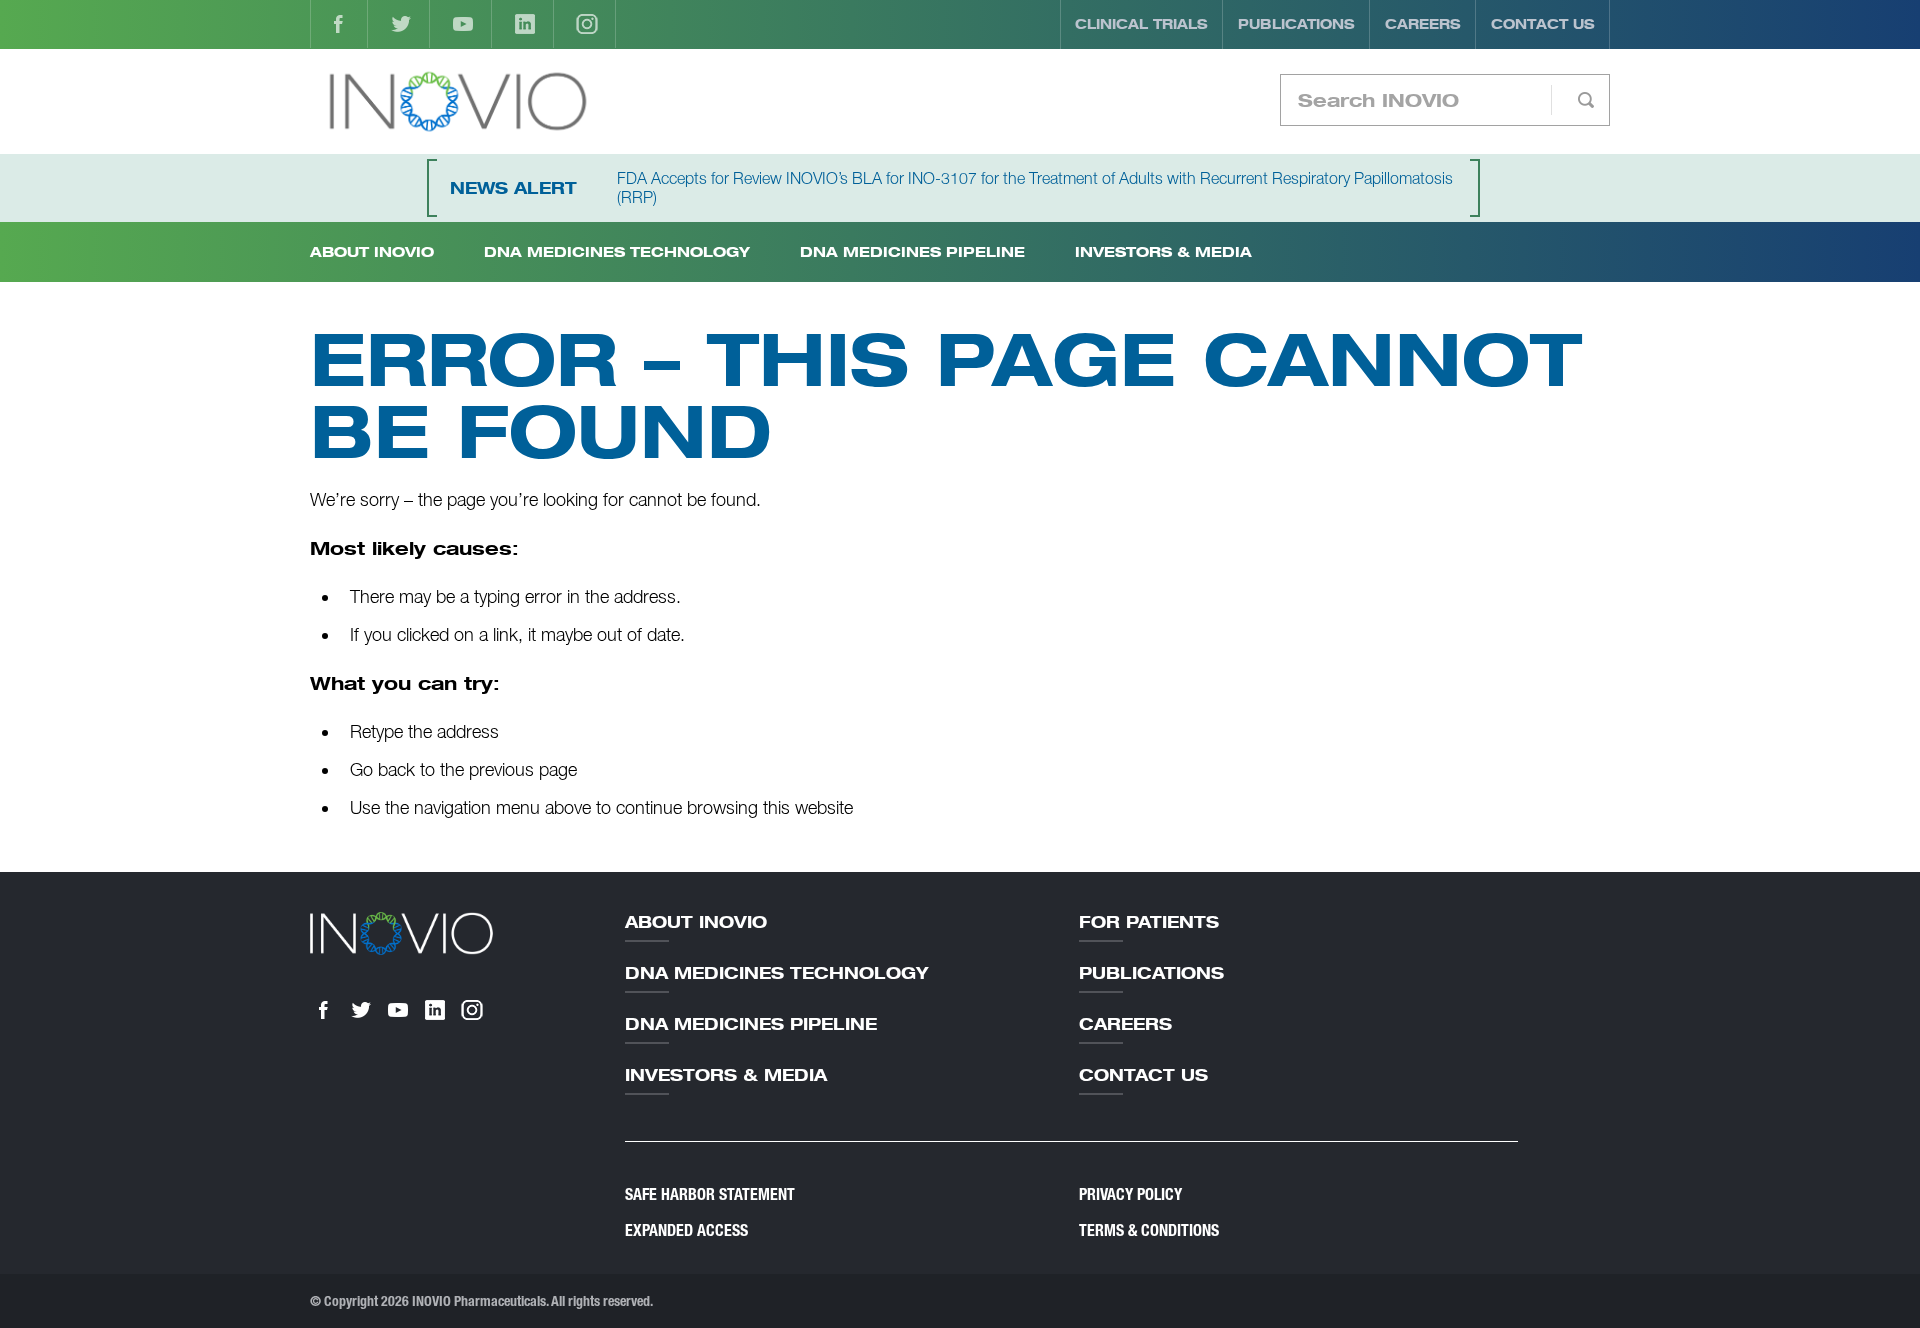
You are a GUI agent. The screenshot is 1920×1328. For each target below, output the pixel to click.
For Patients (1149, 922)
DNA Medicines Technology (617, 251)
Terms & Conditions (1149, 1230)
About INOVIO (372, 251)
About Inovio (696, 922)
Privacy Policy (1130, 1194)
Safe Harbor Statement (710, 1194)
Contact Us (1543, 24)
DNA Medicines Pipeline (912, 251)
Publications (1296, 24)
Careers (1423, 24)
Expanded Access (686, 1230)
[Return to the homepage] (457, 101)
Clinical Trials (1141, 24)
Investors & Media (1163, 251)
